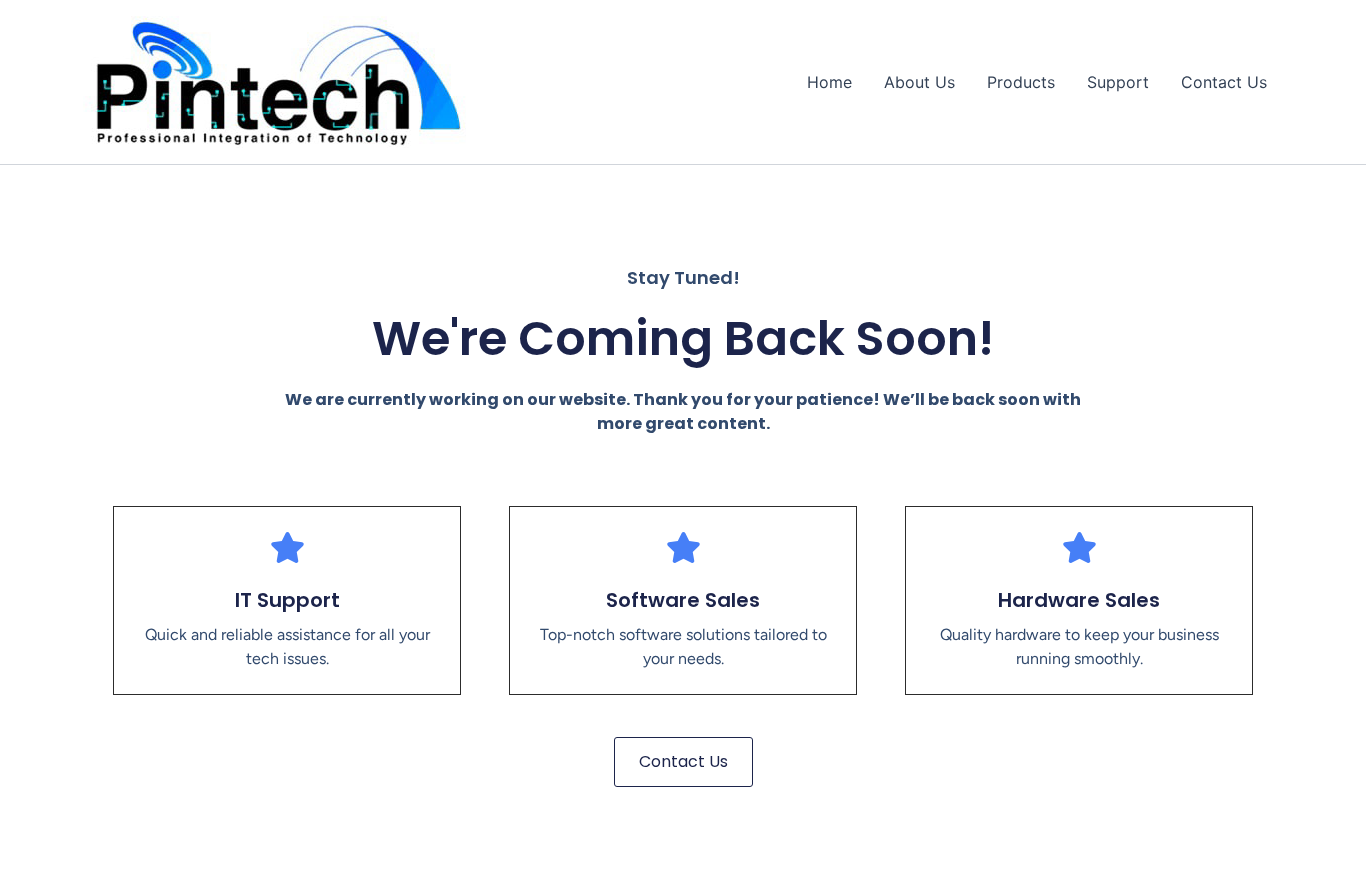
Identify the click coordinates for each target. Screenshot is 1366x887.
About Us (919, 82)
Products (1021, 82)
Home (829, 82)
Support (1118, 82)
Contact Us (1224, 82)
